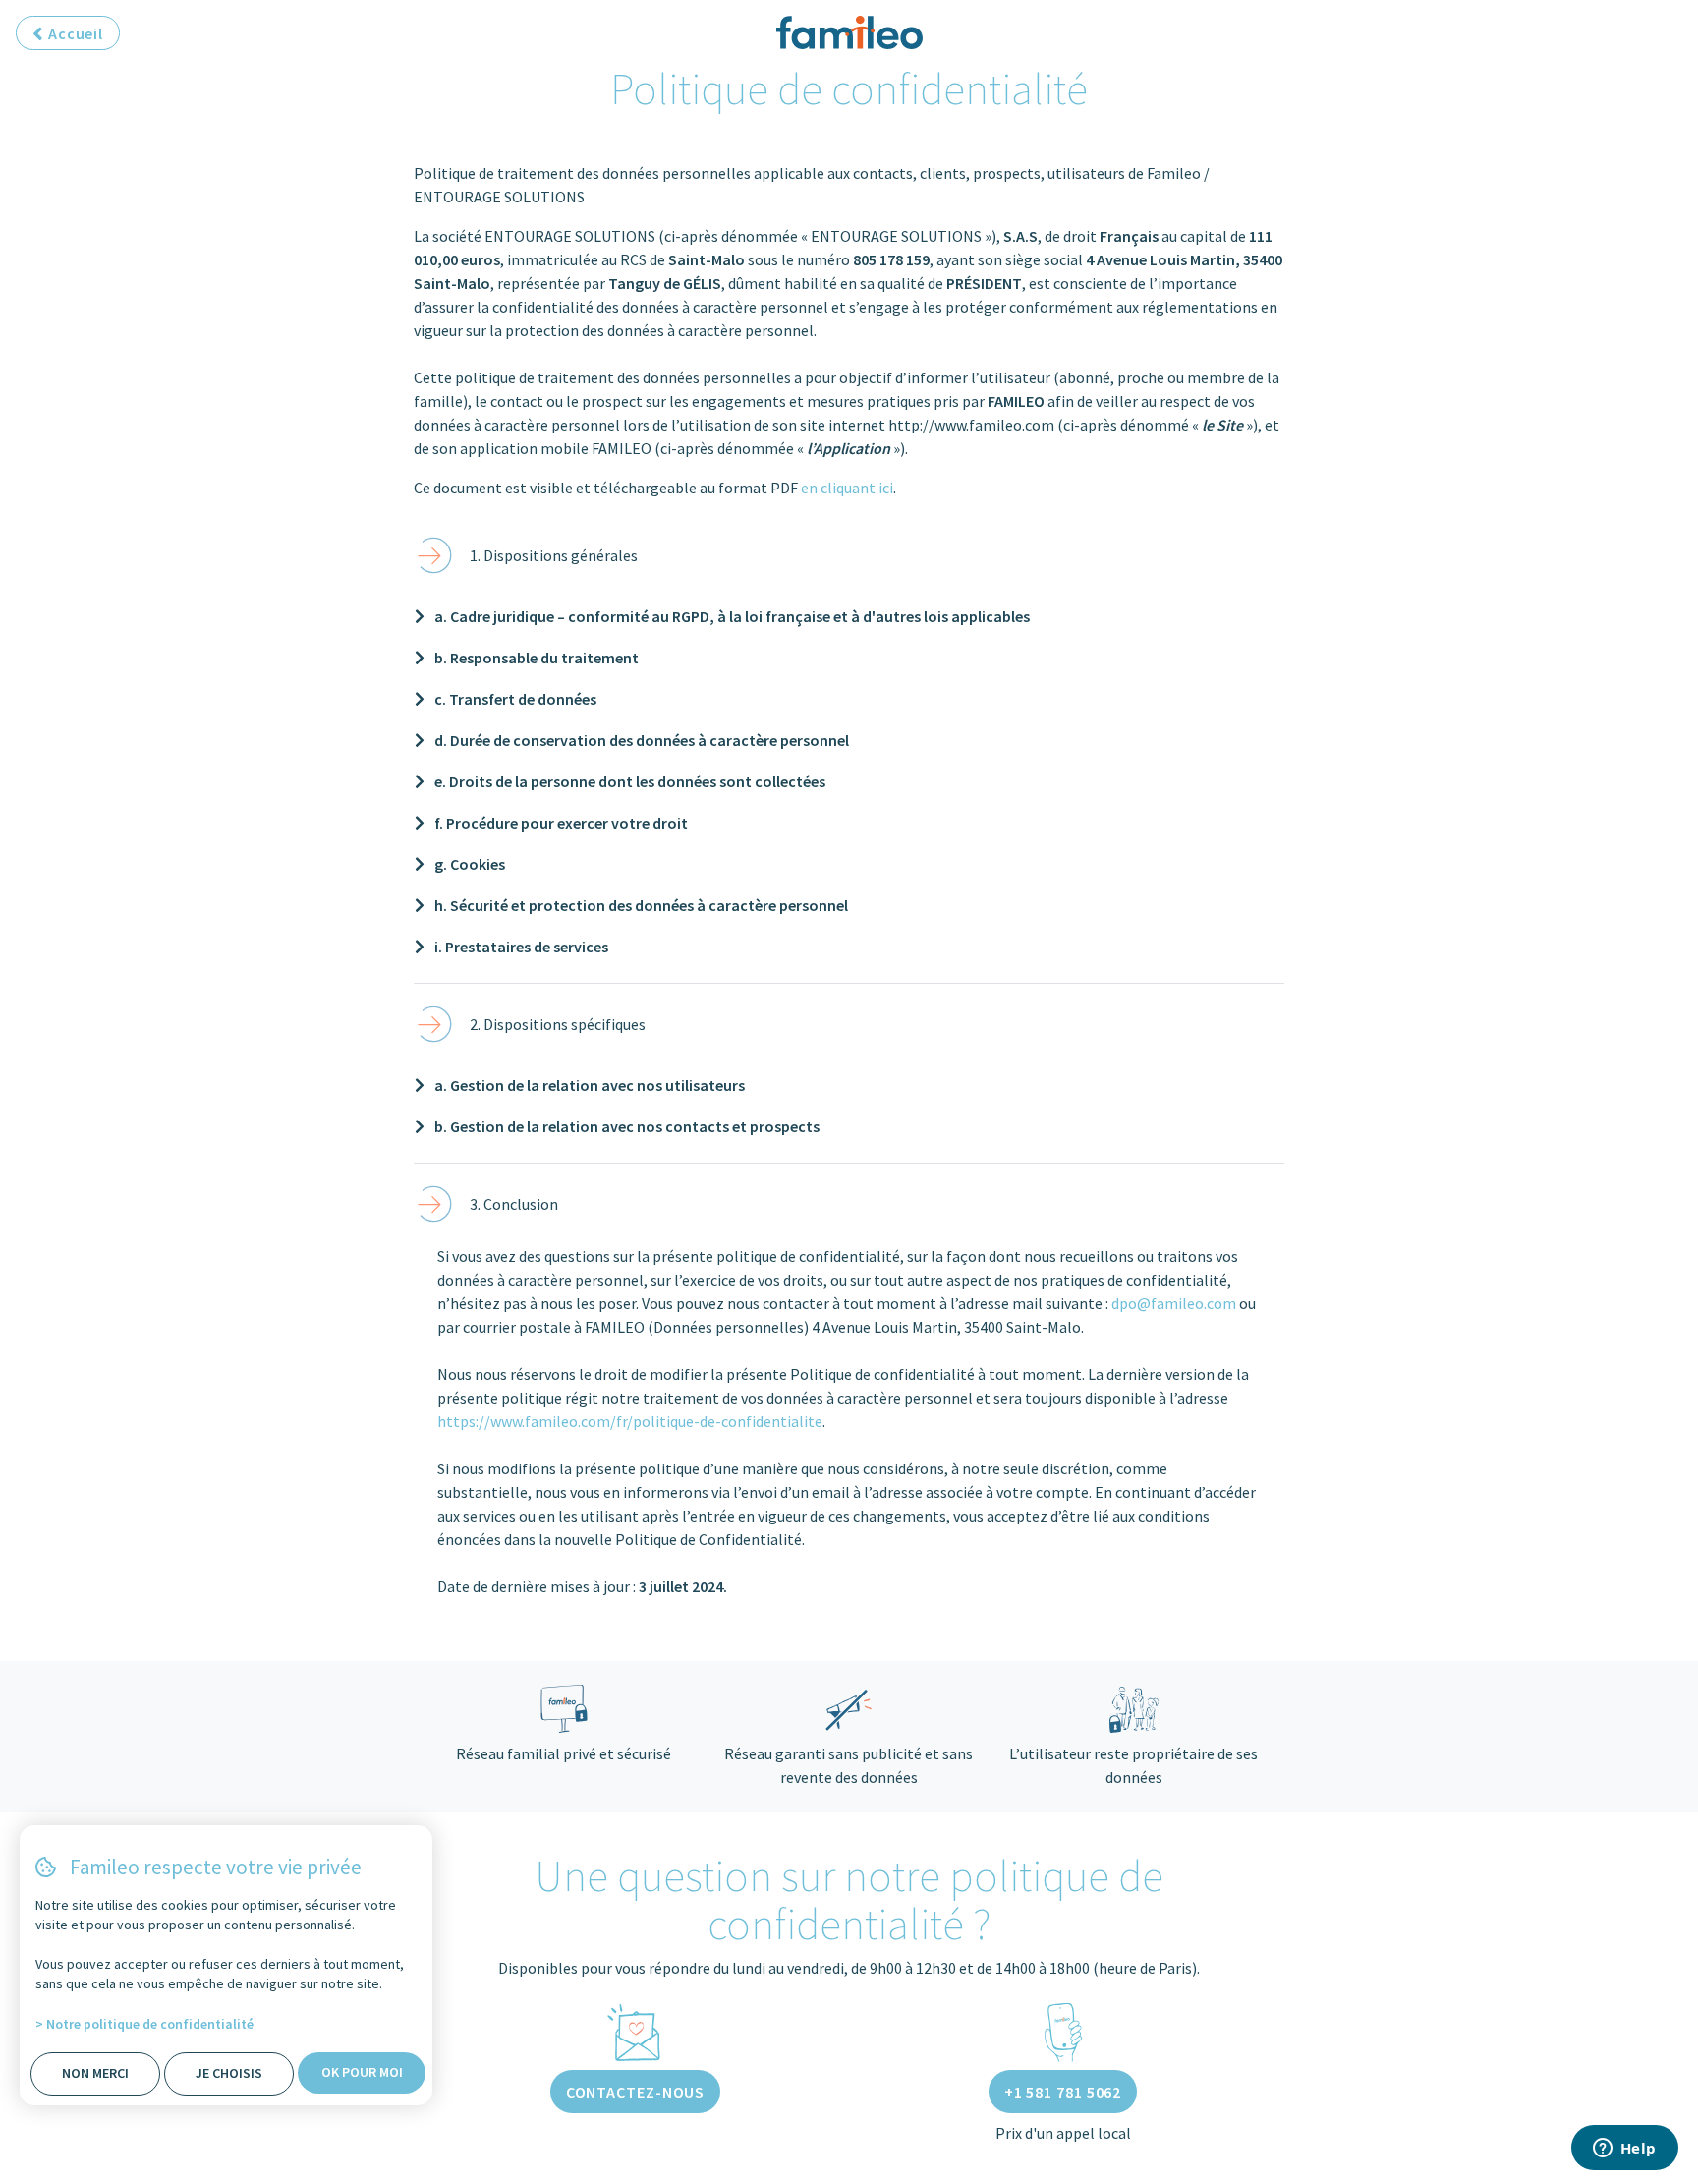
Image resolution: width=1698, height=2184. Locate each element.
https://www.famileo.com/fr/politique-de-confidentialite (630, 1421)
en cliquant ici (847, 488)
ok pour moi (362, 2072)
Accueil (74, 33)
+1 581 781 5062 (1063, 2092)
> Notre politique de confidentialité (144, 2024)
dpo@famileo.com (1174, 1303)
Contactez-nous (636, 2092)
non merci (95, 2073)
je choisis (229, 2073)
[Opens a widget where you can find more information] (1624, 2150)
